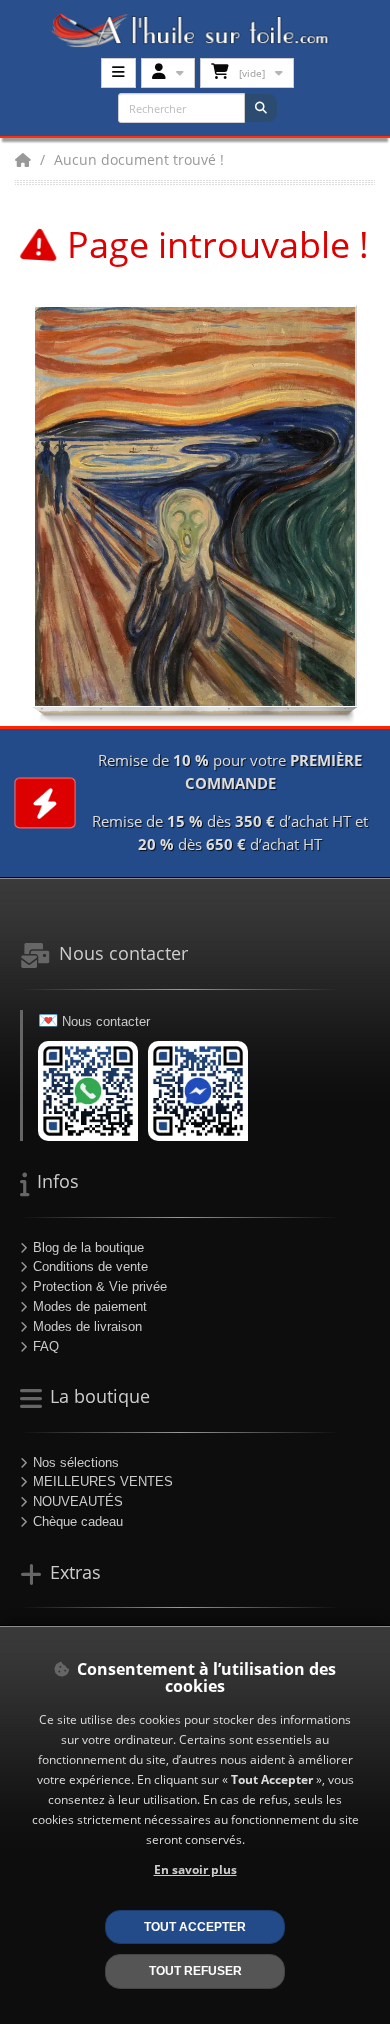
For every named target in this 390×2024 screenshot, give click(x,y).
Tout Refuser (195, 1970)
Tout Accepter (195, 1926)
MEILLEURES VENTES (103, 1481)
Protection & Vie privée (100, 1286)
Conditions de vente (90, 1266)
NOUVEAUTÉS (78, 1501)
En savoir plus (195, 1869)
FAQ (46, 1346)
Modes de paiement (90, 1306)
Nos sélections (76, 1462)
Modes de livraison (87, 1326)
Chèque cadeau (78, 1521)
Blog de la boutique (88, 1247)
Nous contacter (106, 1021)
